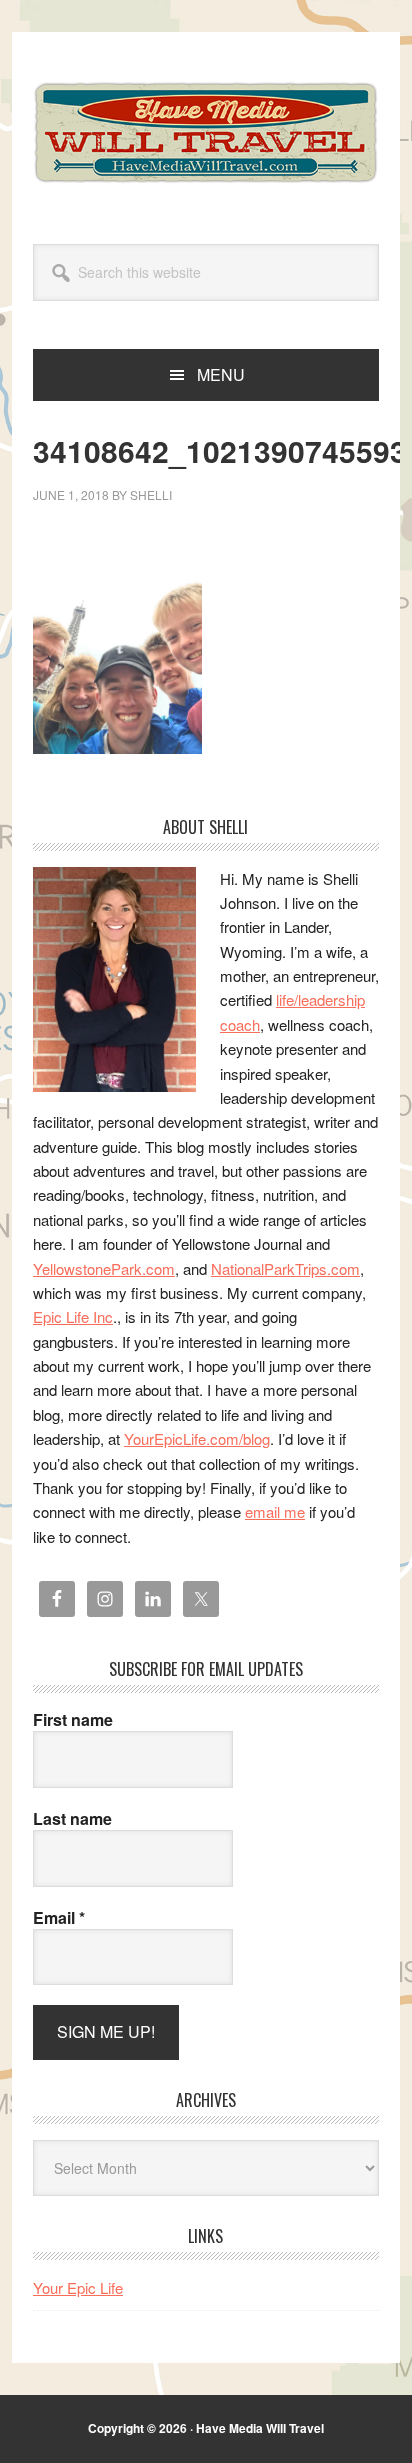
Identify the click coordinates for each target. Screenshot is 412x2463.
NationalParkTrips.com (285, 1268)
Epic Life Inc (73, 1316)
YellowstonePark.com (104, 1268)
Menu (221, 374)
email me (275, 1511)
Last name (72, 1819)
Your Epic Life (78, 2287)
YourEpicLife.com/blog (197, 1438)
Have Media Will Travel (206, 132)
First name (73, 1720)
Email (59, 1918)
